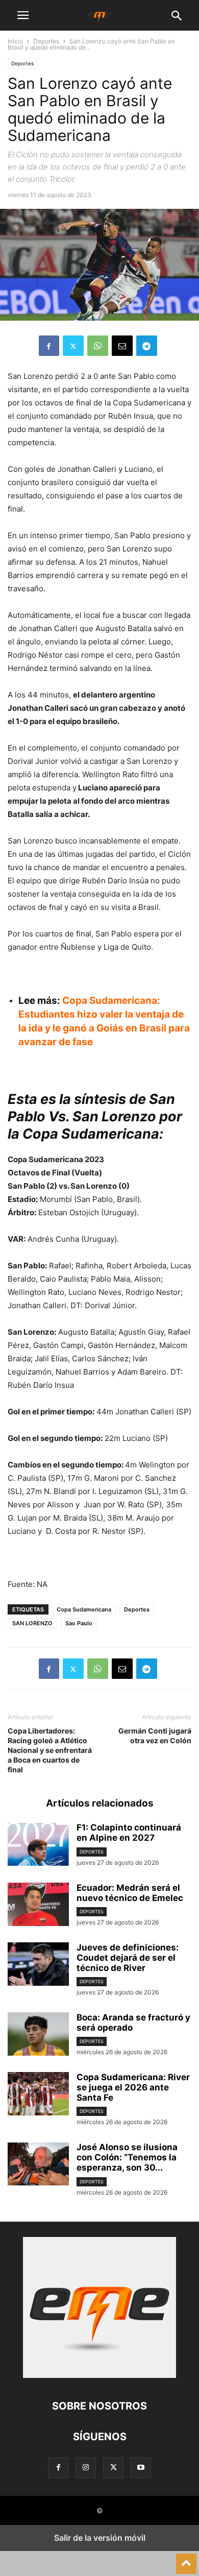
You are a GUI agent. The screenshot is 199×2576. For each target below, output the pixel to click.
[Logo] (99, 2375)
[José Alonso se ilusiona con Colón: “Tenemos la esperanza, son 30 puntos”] (38, 2165)
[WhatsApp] (98, 346)
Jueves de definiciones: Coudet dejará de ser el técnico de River (128, 1958)
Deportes (46, 41)
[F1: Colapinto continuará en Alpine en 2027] (38, 1845)
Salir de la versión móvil (100, 2538)
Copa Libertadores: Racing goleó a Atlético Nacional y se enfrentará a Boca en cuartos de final (50, 1750)
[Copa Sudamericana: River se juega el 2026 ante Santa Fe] (38, 2095)
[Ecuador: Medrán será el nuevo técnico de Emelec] (38, 1906)
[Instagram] (86, 2467)
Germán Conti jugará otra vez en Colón (155, 1736)
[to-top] (186, 2559)
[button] (23, 15)
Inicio (15, 41)
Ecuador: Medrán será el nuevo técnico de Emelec (130, 1893)
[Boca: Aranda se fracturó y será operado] (38, 2035)
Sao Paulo (79, 1623)
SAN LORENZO (32, 1623)
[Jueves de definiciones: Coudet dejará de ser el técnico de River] (38, 1965)
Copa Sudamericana (84, 1609)
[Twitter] (73, 346)
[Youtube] (141, 2467)
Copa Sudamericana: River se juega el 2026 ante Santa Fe (133, 2087)
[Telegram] (147, 346)
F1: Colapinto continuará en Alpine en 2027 (129, 1833)
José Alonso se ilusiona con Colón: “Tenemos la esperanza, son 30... (127, 2157)
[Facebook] (49, 346)
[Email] (122, 346)
